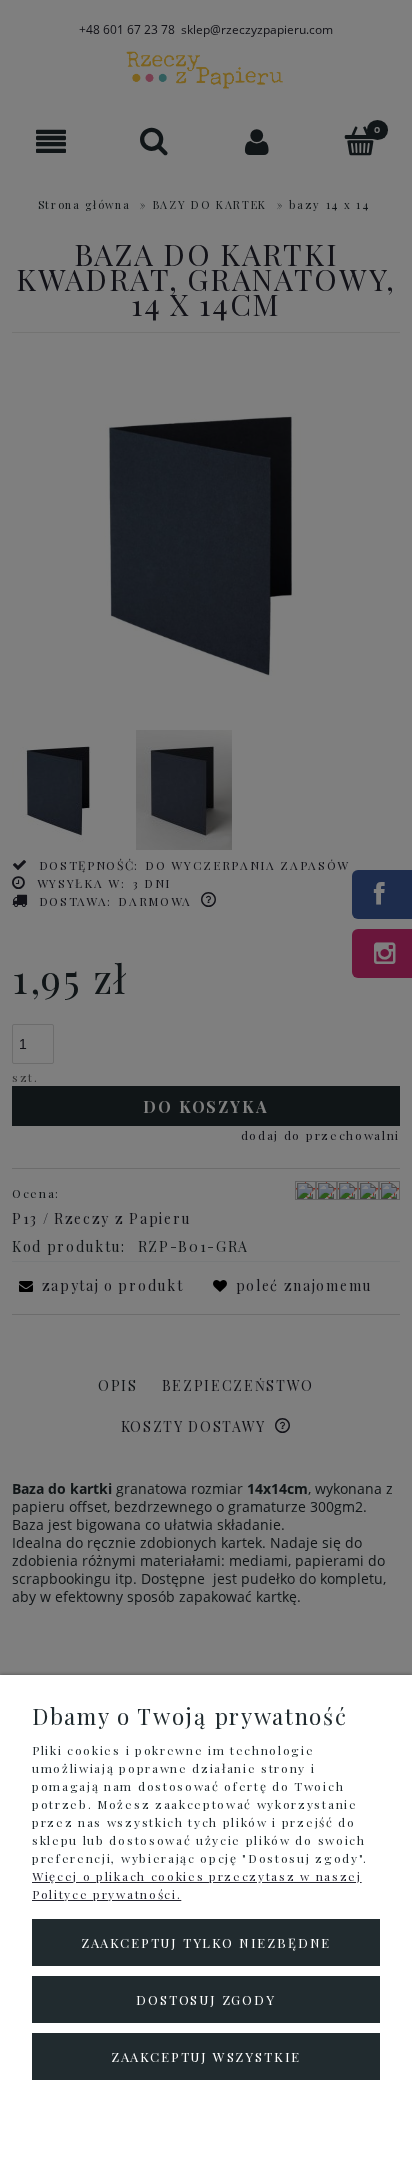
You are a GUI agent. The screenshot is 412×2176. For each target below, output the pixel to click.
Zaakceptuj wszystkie (206, 2056)
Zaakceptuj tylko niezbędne (206, 1942)
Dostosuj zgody (205, 1999)
